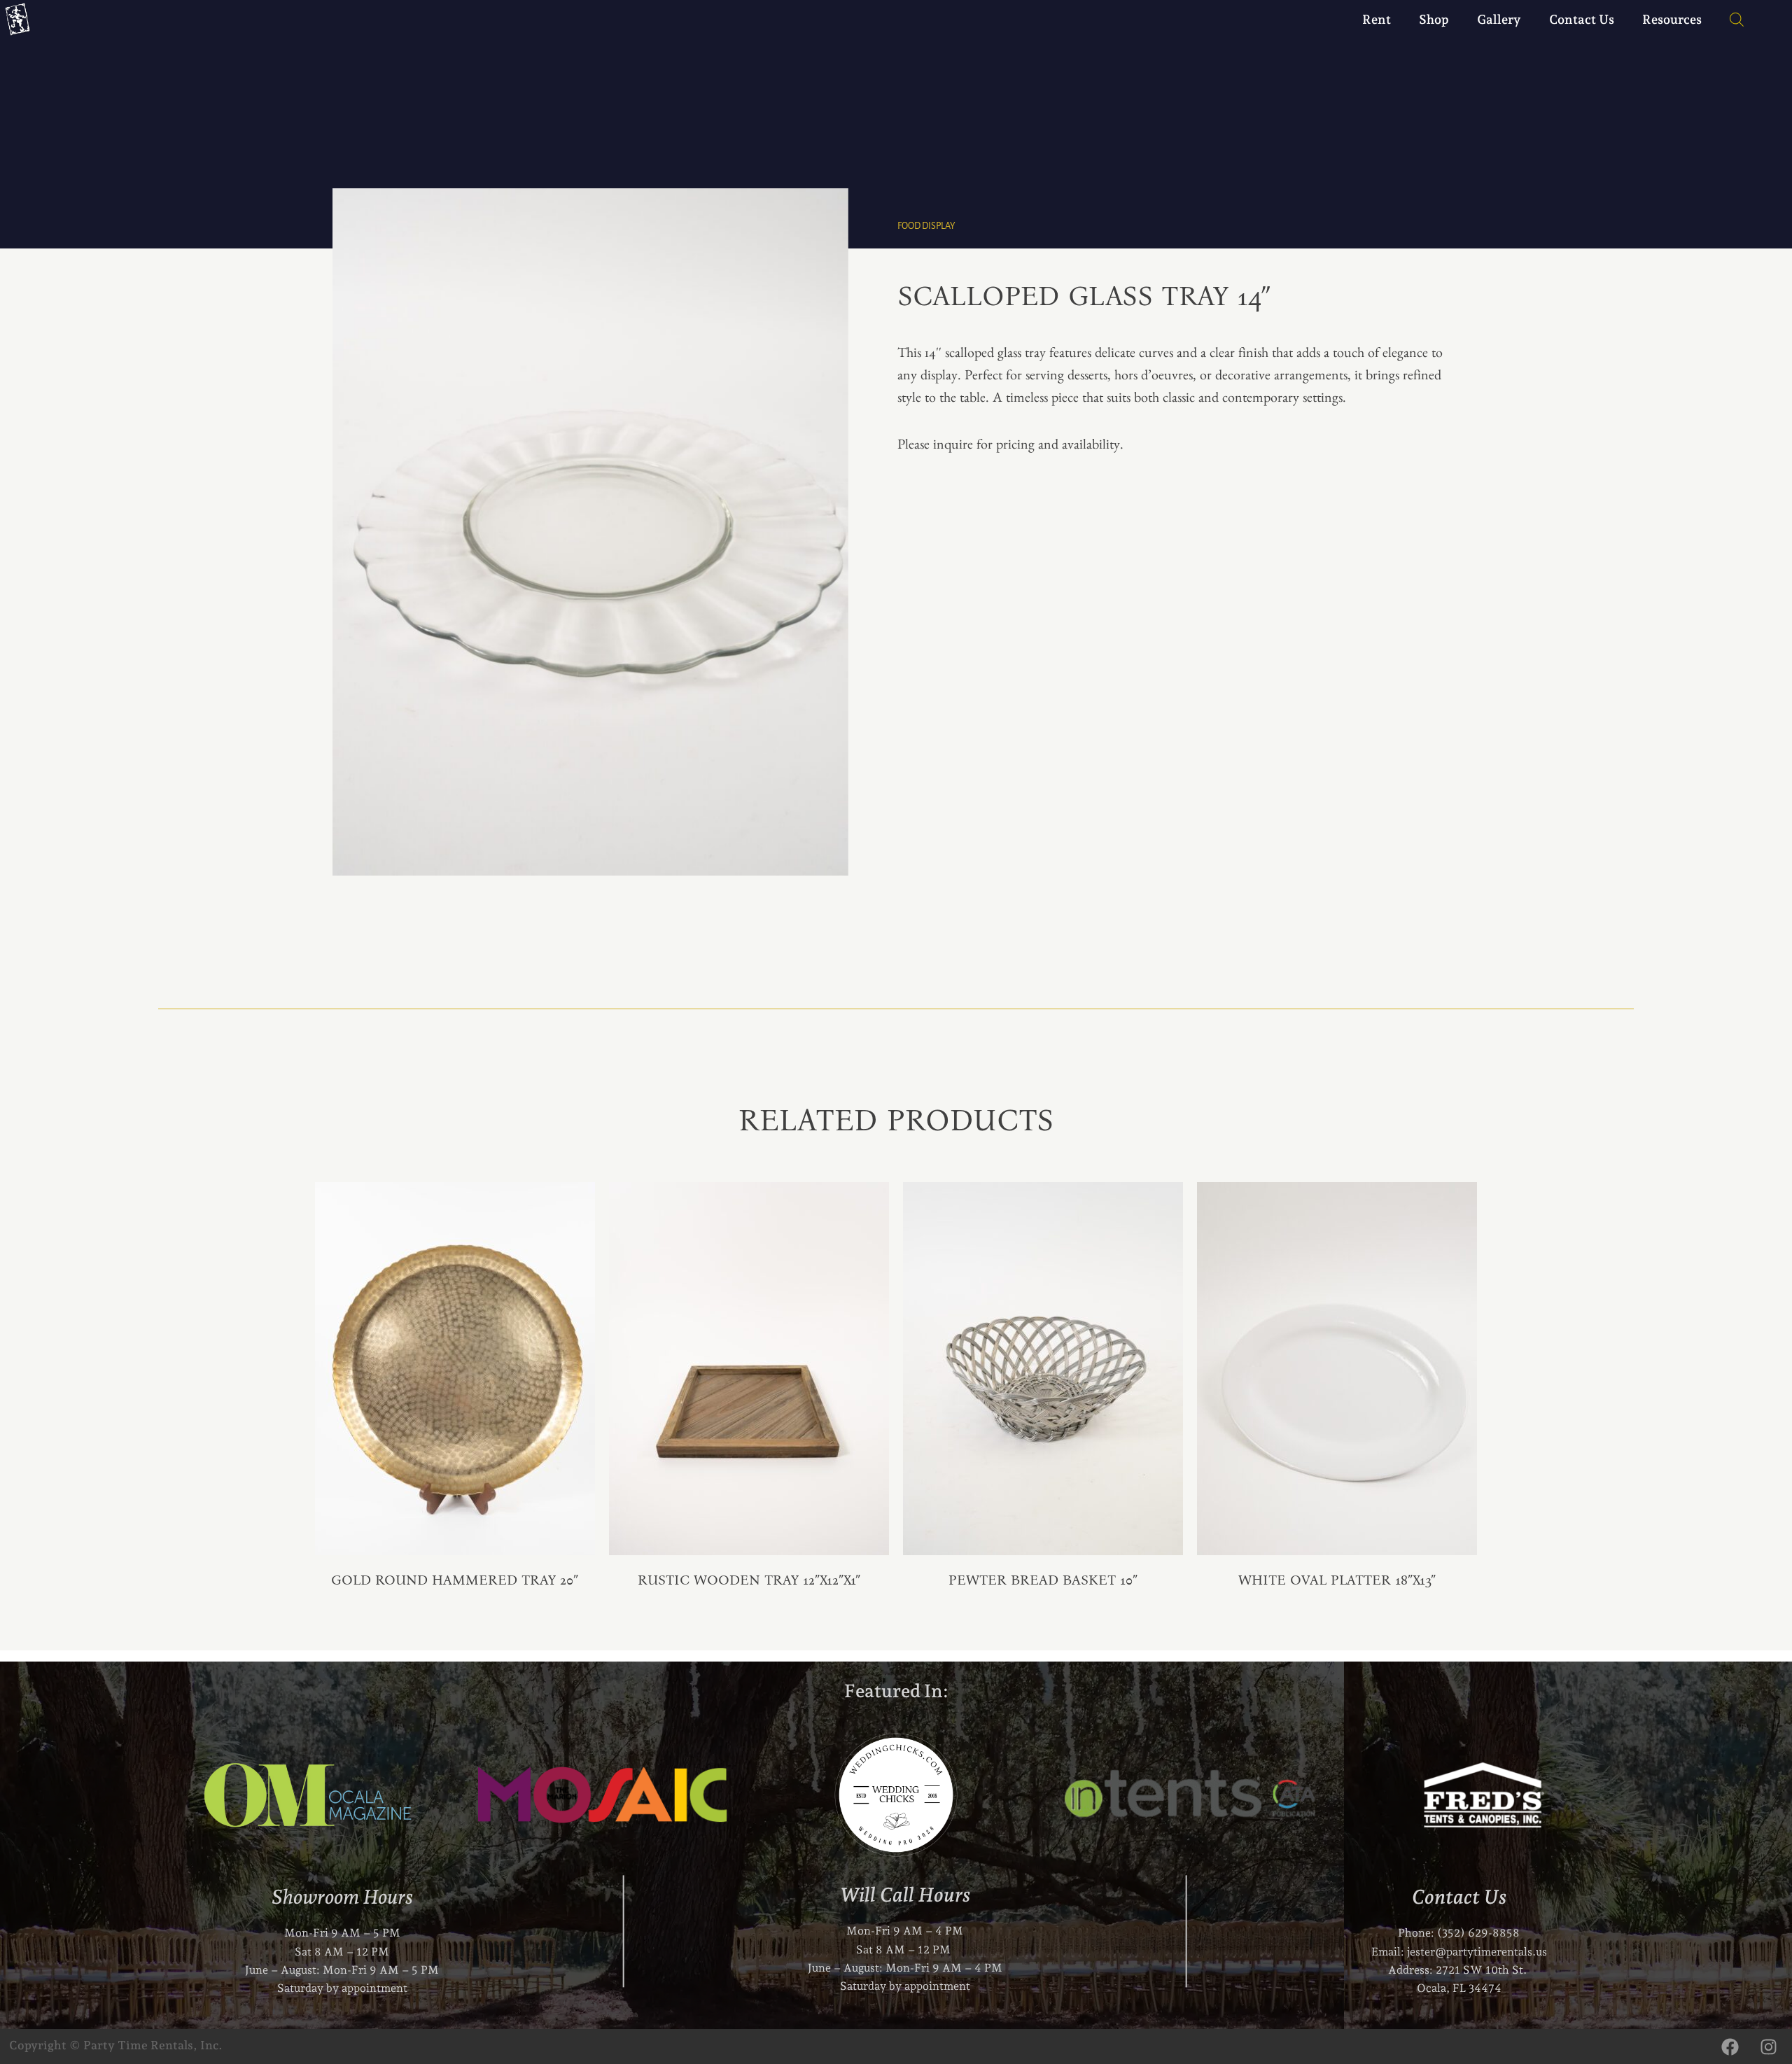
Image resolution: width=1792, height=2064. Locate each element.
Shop (1434, 19)
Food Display (926, 226)
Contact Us (1582, 19)
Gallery (1499, 19)
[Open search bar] (1730, 20)
